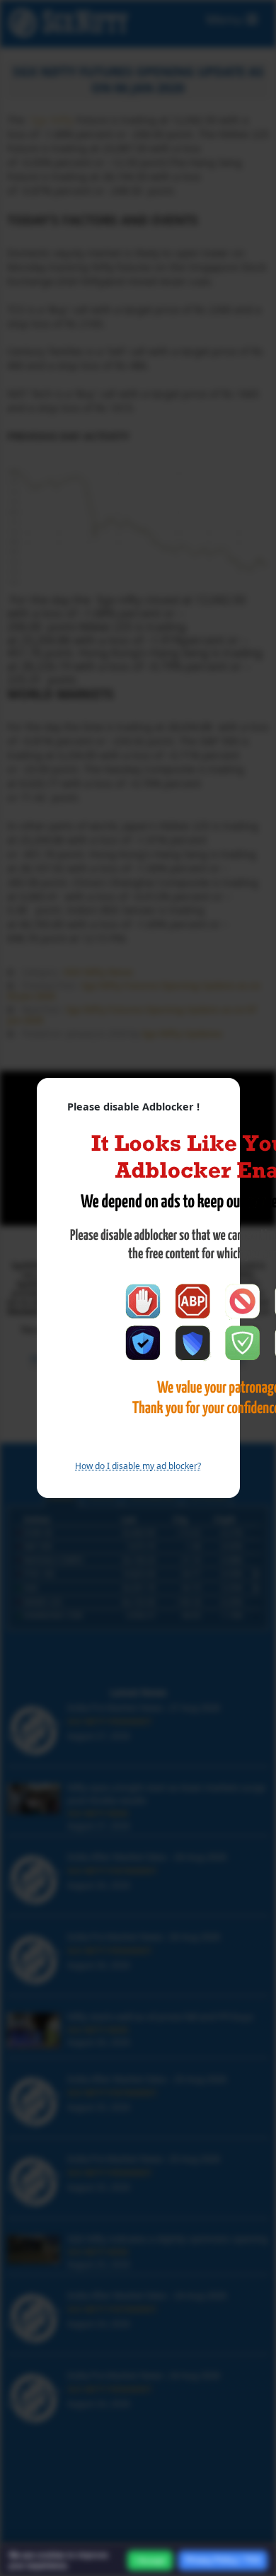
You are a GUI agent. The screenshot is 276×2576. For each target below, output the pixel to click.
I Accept (150, 2560)
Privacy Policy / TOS (223, 2560)
